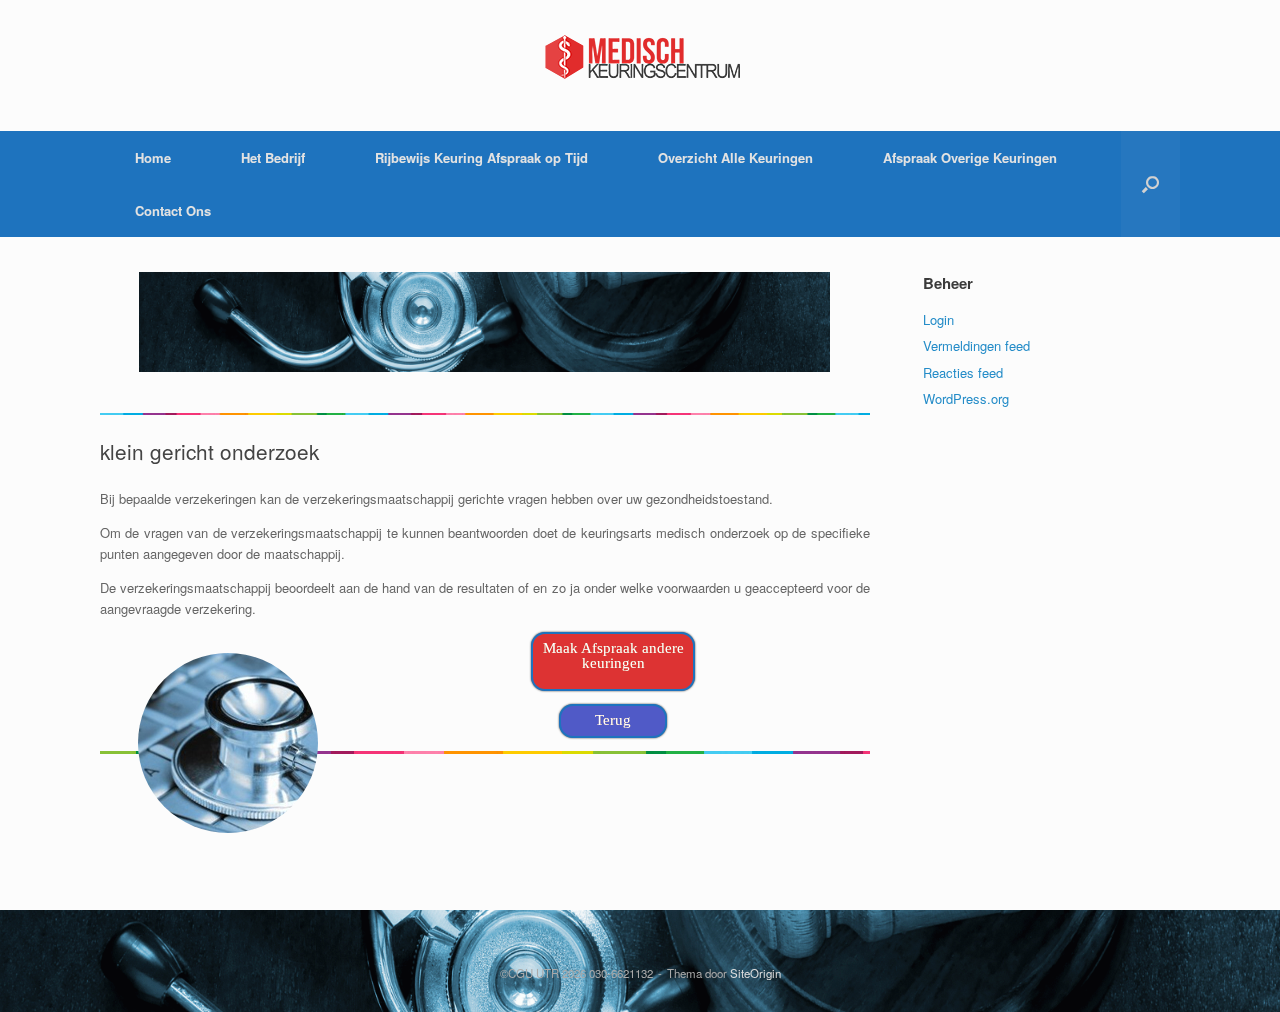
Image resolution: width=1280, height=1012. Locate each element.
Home (153, 157)
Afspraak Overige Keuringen (970, 157)
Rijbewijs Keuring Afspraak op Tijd (481, 157)
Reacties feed (963, 372)
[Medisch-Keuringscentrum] (640, 57)
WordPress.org (966, 398)
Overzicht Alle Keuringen (735, 157)
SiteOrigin (755, 973)
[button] (1150, 184)
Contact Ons (173, 210)
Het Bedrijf (273, 157)
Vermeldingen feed (976, 345)
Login (938, 319)
